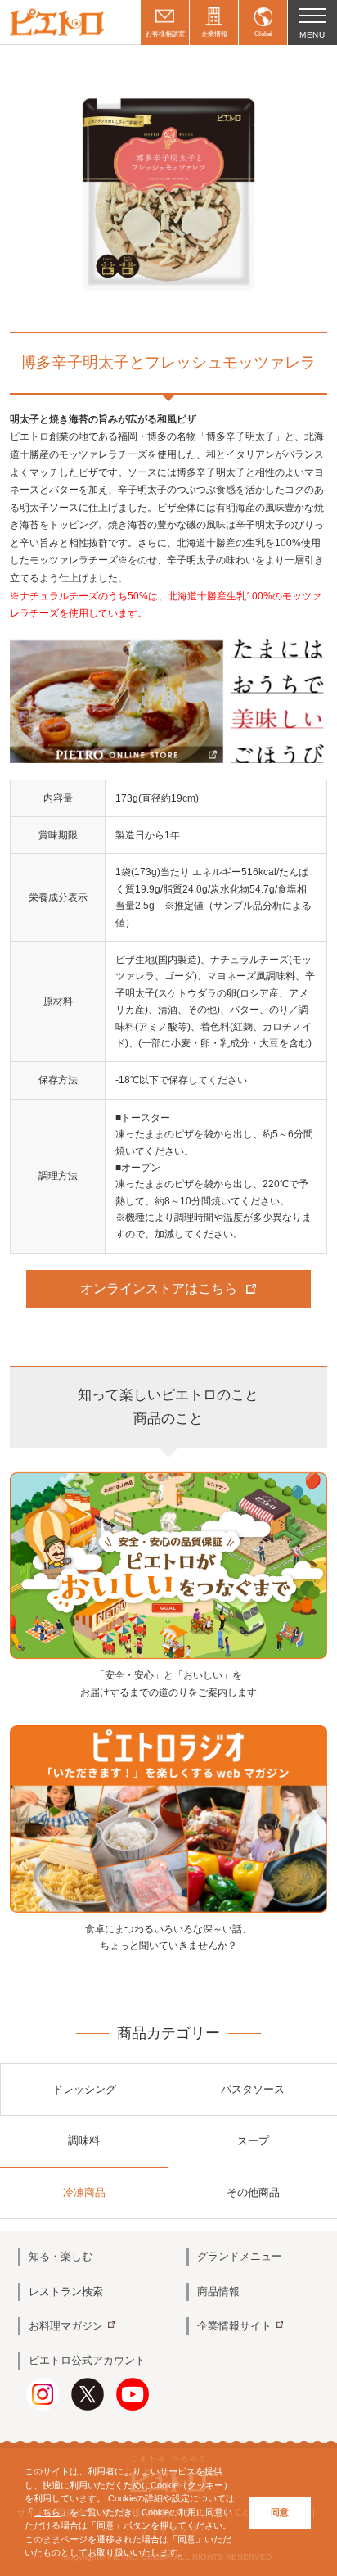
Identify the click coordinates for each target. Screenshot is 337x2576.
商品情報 (218, 2291)
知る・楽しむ (61, 2256)
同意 (280, 2512)
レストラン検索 (66, 2291)
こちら (47, 2512)
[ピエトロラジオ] (168, 1819)
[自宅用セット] (168, 700)
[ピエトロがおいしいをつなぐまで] (168, 1565)
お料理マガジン (66, 2326)
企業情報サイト (234, 2326)
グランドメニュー (240, 2256)
